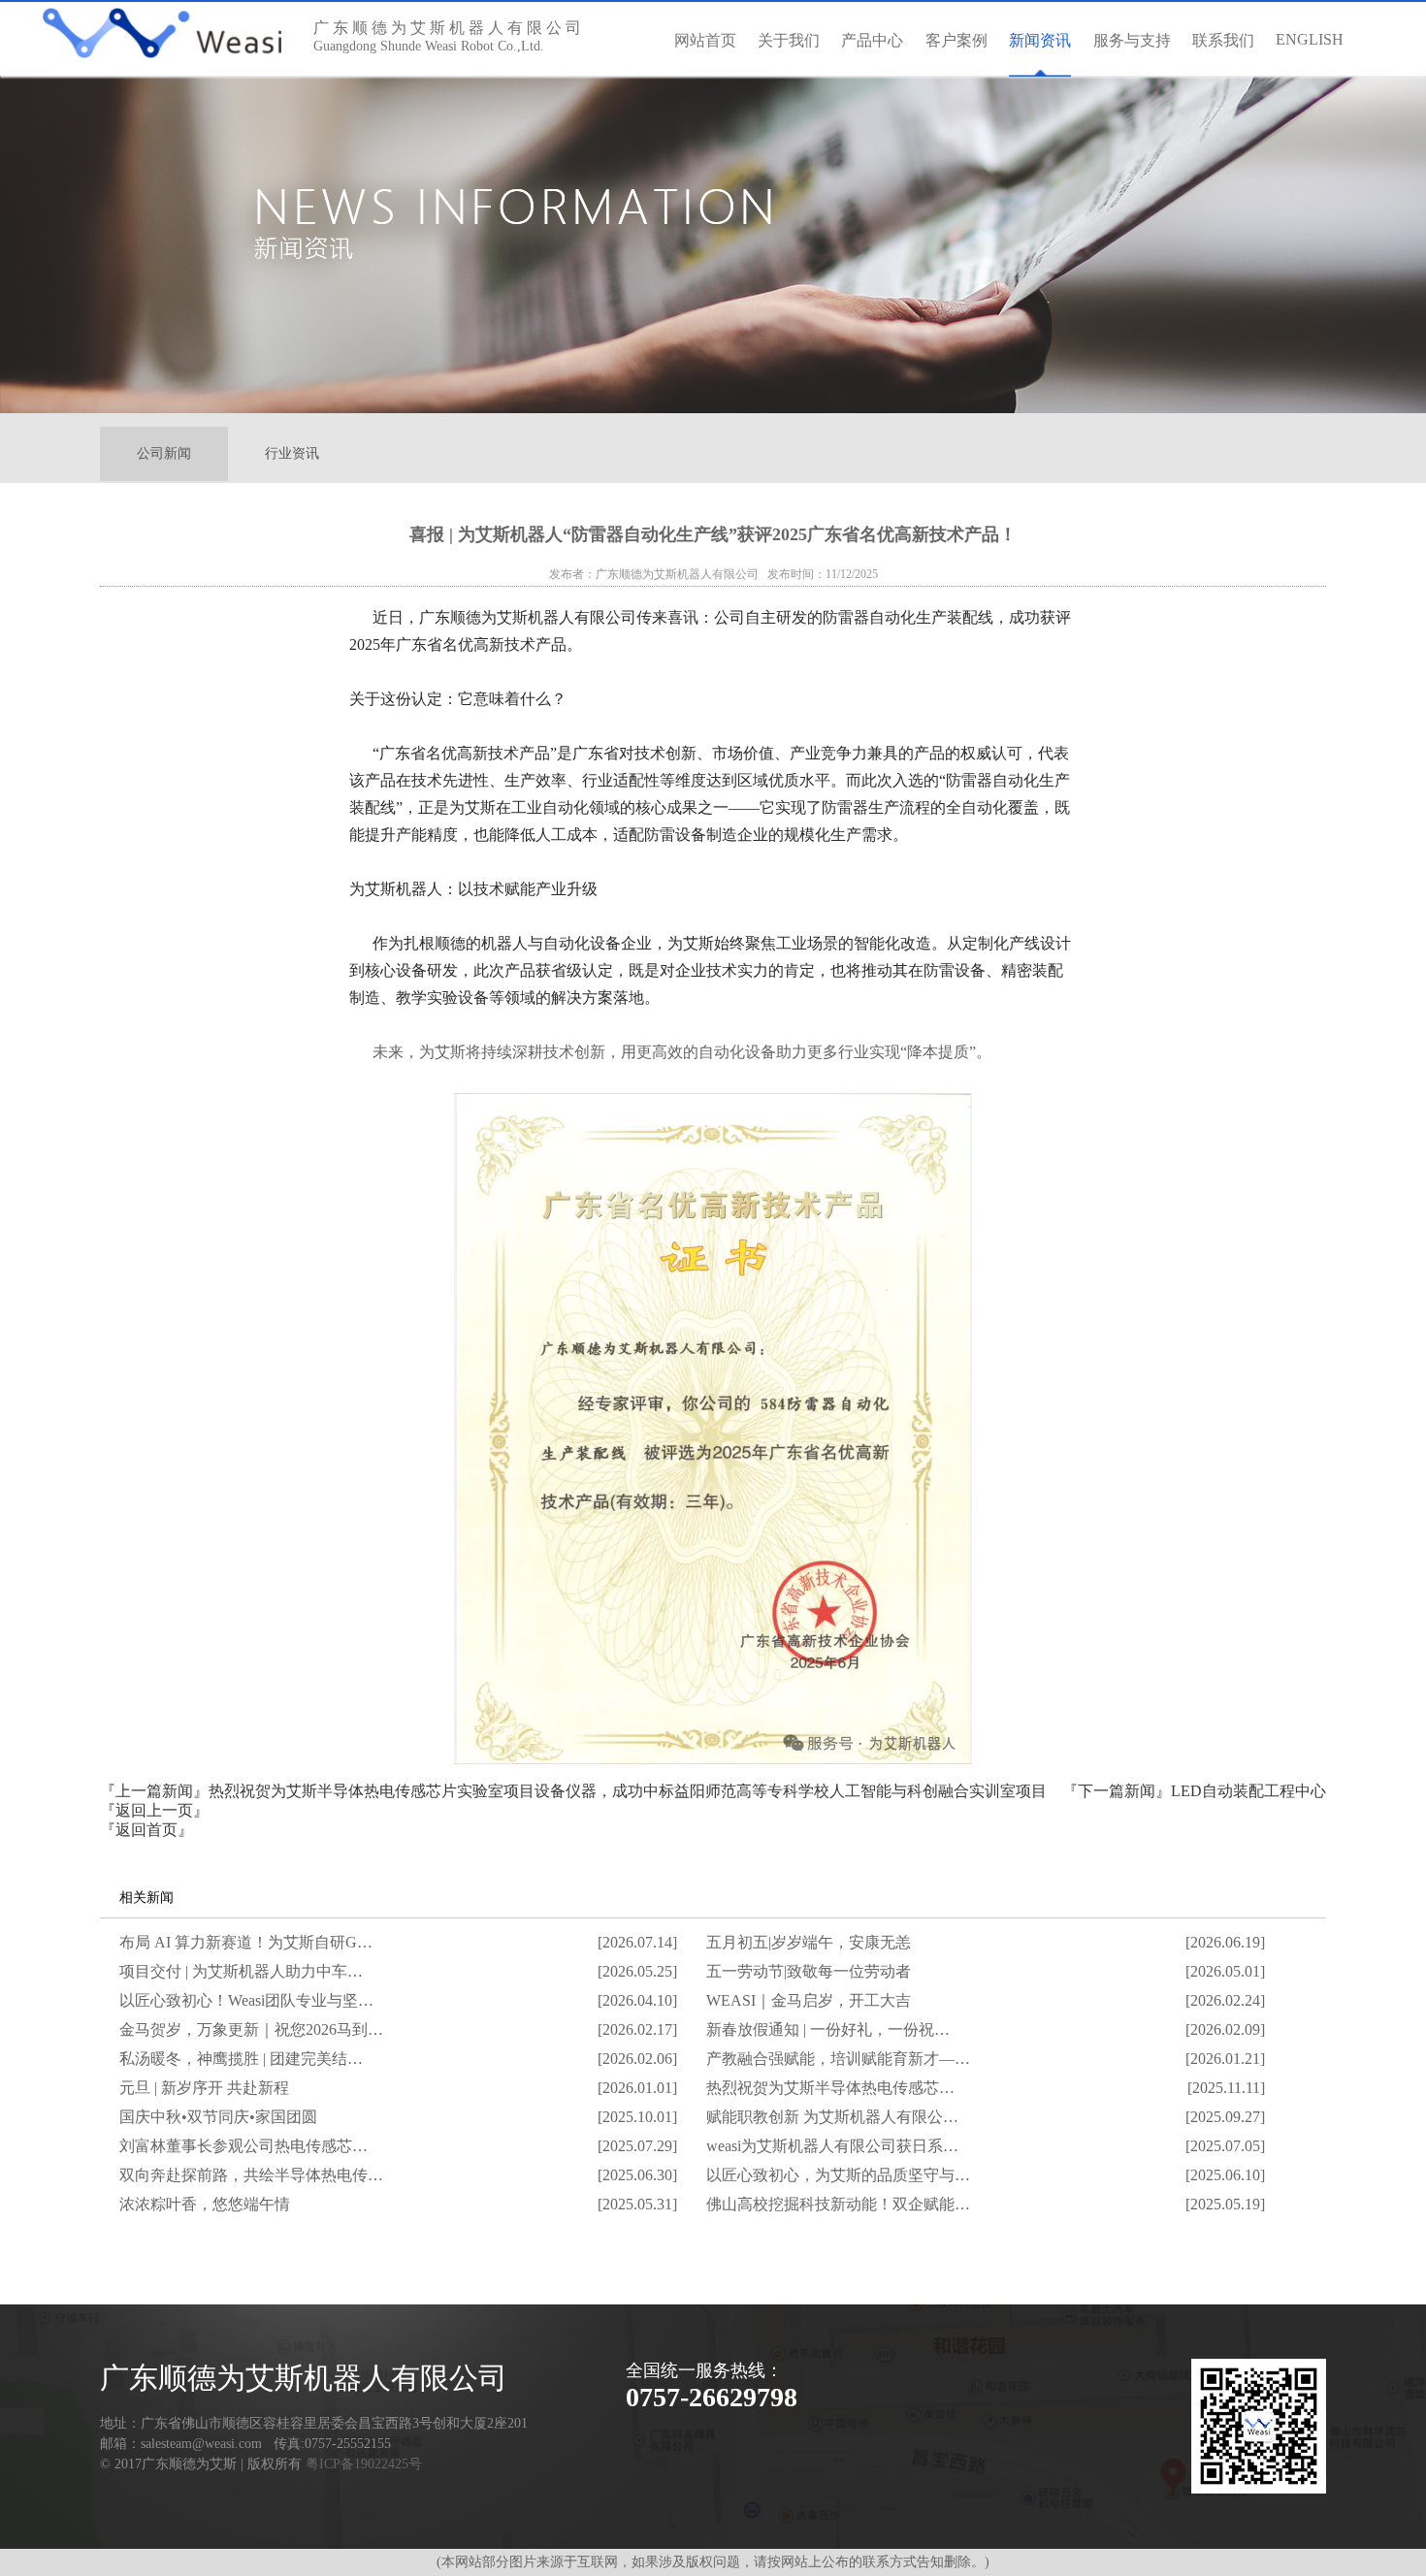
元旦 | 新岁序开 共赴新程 (204, 2088)
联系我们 (1223, 40)
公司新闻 (164, 453)
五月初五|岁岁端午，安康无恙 (809, 1942)
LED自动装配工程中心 (1248, 1791)
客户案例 (956, 40)
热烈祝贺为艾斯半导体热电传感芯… (830, 2088)
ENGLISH (1310, 39)
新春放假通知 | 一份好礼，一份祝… (828, 2029)
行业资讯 (292, 453)
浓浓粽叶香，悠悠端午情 (205, 2204)
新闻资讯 (1040, 40)
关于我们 (789, 40)
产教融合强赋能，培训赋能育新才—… (838, 2059)
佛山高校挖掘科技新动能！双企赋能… (838, 2204)
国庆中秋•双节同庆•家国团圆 (218, 2117)
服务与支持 (1132, 40)
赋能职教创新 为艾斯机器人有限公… (832, 2117)
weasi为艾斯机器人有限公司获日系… (832, 2146)
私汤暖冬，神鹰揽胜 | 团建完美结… (241, 2059)
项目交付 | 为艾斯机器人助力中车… (241, 1971)
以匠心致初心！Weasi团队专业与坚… (246, 2000)
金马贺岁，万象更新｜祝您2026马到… (251, 2029)
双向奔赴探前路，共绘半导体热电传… (251, 2175)
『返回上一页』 (154, 1810)
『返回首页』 (146, 1830)
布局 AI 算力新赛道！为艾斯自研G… (246, 1942)
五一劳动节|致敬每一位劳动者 (809, 1971)
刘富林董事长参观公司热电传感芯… (243, 2146)
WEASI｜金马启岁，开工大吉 (809, 2000)
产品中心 (872, 40)
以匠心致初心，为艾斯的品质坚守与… (838, 2175)
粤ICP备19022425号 (364, 2464)
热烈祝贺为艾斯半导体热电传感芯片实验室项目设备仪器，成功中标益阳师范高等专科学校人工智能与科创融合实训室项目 (628, 1791)
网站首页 (705, 40)
